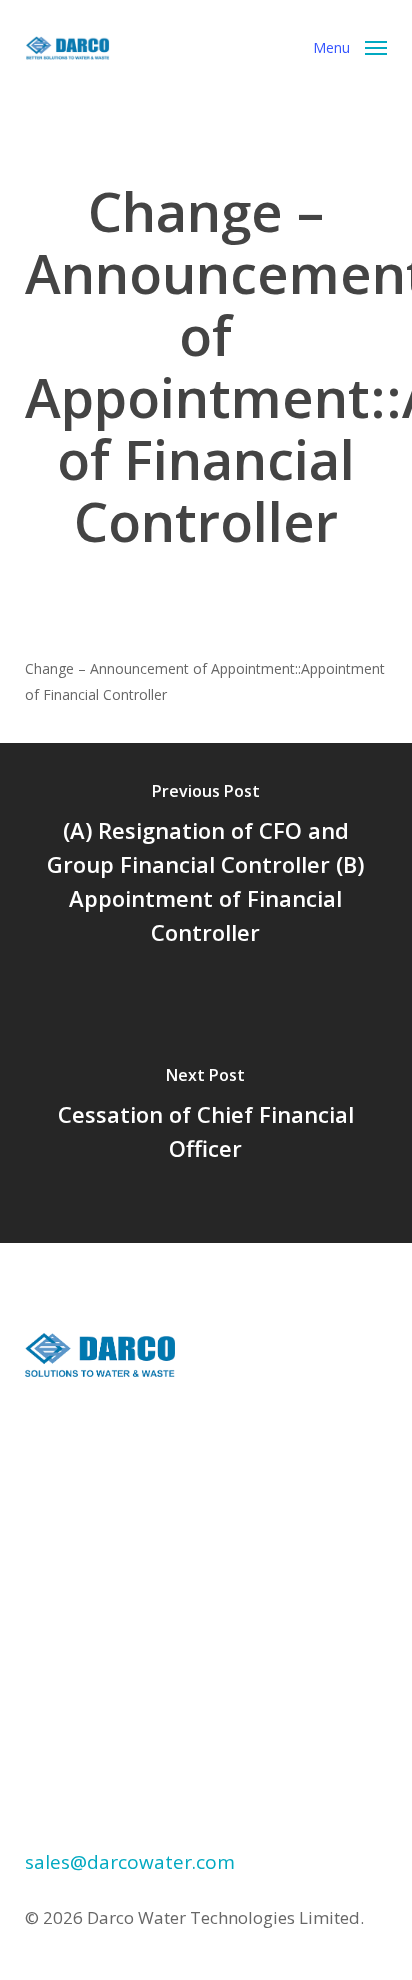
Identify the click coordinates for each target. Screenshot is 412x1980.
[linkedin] (50, 1584)
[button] (350, 46)
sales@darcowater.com (130, 1862)
